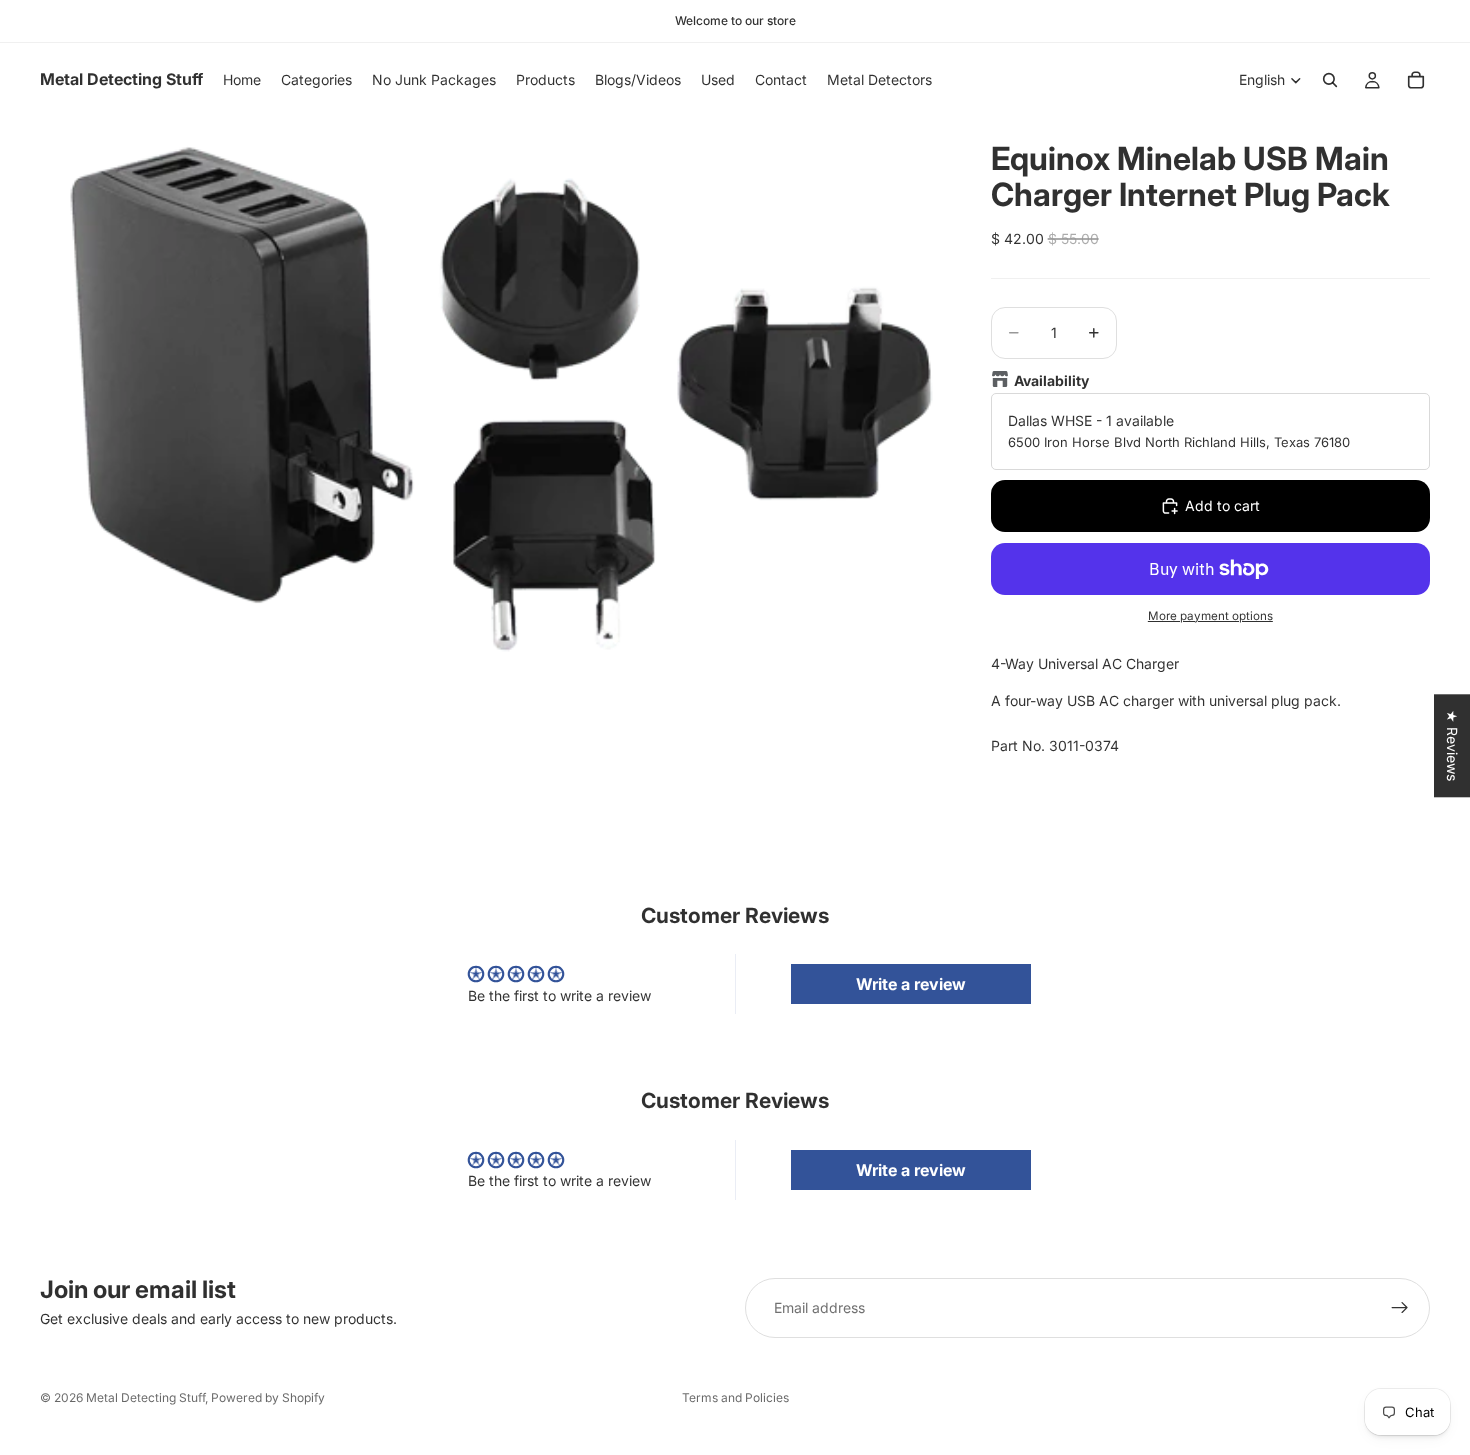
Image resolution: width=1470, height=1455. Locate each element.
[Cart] (1416, 80)
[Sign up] (1400, 1308)
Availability (1051, 380)
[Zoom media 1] (491, 390)
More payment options (1210, 616)
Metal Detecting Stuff (145, 1397)
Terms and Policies (735, 1397)
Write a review (911, 984)
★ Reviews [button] (1452, 745)
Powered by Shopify (268, 1397)
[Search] (1330, 80)
